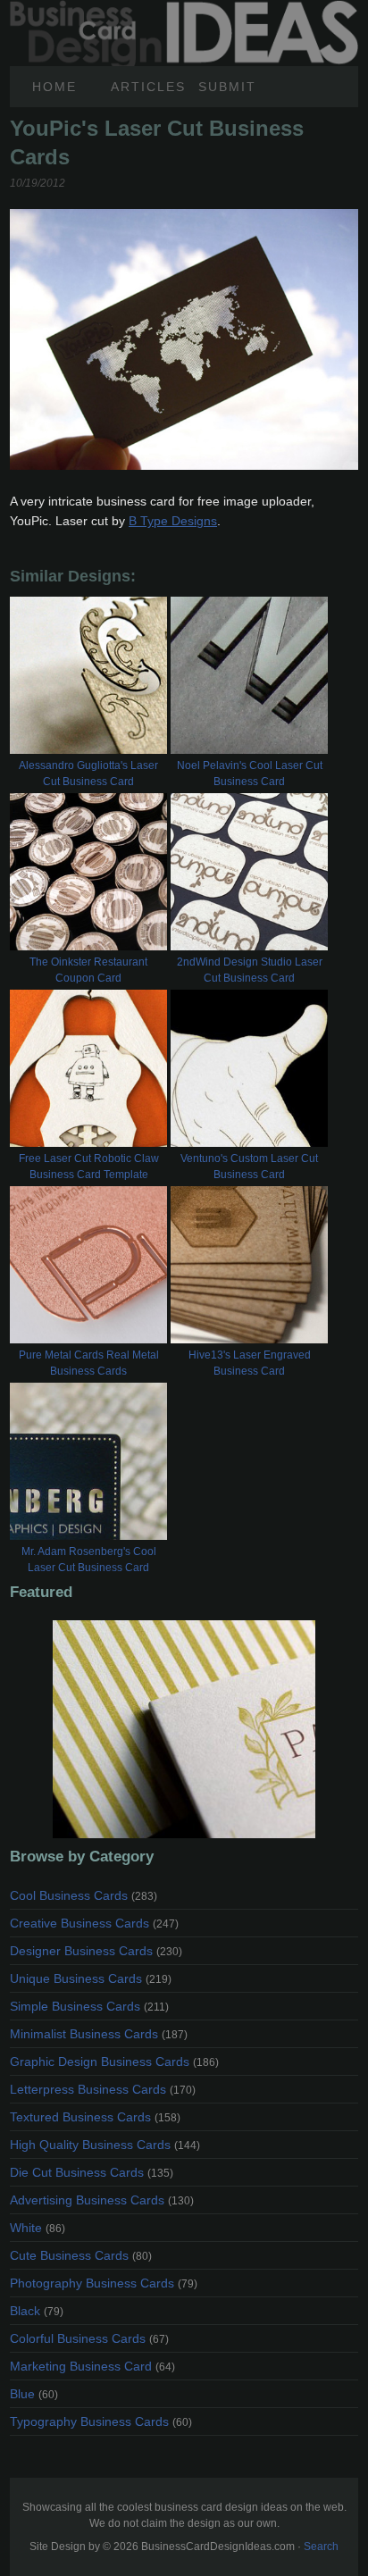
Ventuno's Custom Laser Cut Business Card (249, 1167)
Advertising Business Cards (102, 2200)
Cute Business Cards (81, 2255)
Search (321, 2547)
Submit (227, 87)
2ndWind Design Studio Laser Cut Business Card (250, 970)
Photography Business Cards (104, 2283)
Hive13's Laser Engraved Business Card (250, 1363)
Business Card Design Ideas (184, 10)
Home (54, 87)
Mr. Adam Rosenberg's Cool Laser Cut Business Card (89, 1560)
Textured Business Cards (95, 2117)
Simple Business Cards (89, 2006)
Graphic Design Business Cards (114, 2062)
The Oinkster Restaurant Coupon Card (88, 970)
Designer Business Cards (96, 1951)
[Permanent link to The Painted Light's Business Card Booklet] (184, 1729)
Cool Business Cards (84, 1895)
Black (37, 2311)
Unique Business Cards (91, 1978)
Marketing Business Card (92, 2366)
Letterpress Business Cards (103, 2089)
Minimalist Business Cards (99, 2034)
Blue (34, 2394)
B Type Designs (173, 521)
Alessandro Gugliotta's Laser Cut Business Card (88, 774)
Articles (148, 87)
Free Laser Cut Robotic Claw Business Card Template (89, 1167)
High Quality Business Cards (105, 2145)
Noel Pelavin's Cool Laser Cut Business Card (250, 774)
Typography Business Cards (101, 2421)
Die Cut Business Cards (92, 2172)
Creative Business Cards (94, 1923)
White (38, 2228)
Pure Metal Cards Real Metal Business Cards (89, 1363)
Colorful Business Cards (89, 2338)
